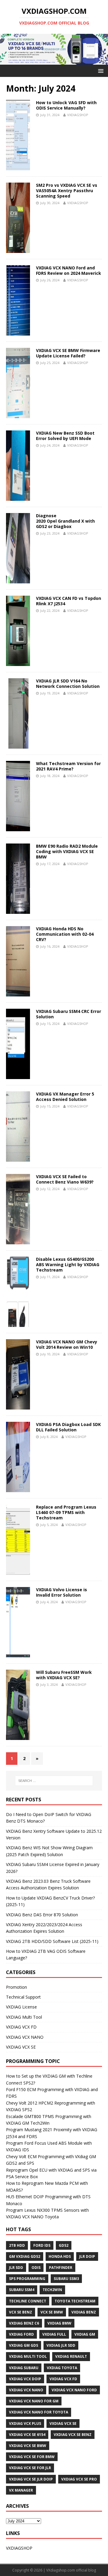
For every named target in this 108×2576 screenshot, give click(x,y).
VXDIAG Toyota (62, 2368)
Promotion (16, 1987)
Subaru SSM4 (22, 2290)
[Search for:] (54, 1781)
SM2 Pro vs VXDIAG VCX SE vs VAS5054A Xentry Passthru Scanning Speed (67, 191)
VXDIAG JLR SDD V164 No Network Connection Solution (68, 684)
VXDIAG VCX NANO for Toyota (39, 2412)
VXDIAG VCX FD (21, 2027)
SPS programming (27, 2279)
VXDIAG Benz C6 (24, 2323)
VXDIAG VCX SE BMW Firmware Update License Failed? (68, 353)
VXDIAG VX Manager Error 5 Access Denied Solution (65, 1097)
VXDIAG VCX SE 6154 (27, 2435)
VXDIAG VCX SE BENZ (73, 2435)
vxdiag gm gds (24, 2345)
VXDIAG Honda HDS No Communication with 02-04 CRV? (65, 934)
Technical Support (23, 1997)
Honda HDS (60, 2256)
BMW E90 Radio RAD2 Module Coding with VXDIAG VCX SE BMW (67, 851)
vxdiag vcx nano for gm (34, 2401)
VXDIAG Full (54, 2334)
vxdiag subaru (24, 2368)
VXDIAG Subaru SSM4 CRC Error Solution (69, 1014)
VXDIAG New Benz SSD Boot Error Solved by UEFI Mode (65, 436)
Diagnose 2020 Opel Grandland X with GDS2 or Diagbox (65, 521)
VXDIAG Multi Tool (24, 2017)
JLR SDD (16, 2268)
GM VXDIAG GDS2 (25, 2256)
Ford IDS (42, 2245)
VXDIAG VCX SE (21, 2047)
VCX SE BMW (52, 2312)
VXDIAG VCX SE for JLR (30, 2468)
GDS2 (64, 2245)
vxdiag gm (85, 2334)
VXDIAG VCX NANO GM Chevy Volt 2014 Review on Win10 (67, 1344)
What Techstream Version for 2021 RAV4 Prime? (68, 766)
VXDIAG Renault (71, 2356)
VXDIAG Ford (21, 2334)
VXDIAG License (21, 2007)
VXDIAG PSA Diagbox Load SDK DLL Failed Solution (68, 1427)
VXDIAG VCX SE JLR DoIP (31, 2479)
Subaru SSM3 (66, 2279)
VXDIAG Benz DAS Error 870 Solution (42, 1915)
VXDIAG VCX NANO (25, 2037)
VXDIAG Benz (84, 2312)
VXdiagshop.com (61, 2570)
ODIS (36, 2268)
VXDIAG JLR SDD (61, 2345)
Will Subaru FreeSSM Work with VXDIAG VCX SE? (64, 1675)
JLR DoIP (87, 2256)
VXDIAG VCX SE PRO (79, 2479)
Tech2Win (52, 2290)
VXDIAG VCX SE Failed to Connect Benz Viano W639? (65, 1179)
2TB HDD (17, 2245)
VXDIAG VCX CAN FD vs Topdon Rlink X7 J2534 (69, 601)
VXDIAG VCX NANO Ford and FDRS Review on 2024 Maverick (69, 270)
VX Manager (21, 2490)
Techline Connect (28, 2301)
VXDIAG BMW (59, 2323)
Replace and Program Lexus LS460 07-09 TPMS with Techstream (66, 1512)
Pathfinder (61, 2268)
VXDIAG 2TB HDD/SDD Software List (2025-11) (52, 1941)
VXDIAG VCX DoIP (25, 2379)
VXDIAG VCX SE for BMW (32, 2457)
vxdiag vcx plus (25, 2423)
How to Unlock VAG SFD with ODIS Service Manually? (66, 105)
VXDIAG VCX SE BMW (28, 2446)
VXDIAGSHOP (78, 115)
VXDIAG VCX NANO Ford (74, 2390)
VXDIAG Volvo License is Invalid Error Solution (61, 1592)
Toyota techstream (75, 2301)
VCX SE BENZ (21, 2312)
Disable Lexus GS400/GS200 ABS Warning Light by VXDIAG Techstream (68, 1265)
